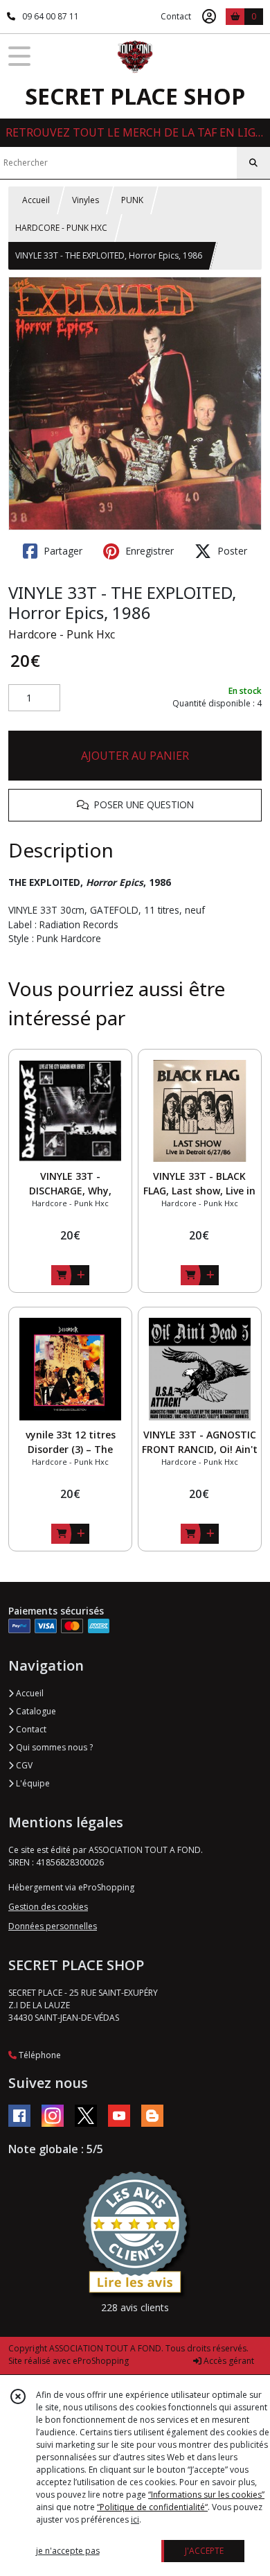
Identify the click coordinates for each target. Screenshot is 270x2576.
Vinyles (85, 200)
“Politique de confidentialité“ (152, 2507)
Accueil (36, 200)
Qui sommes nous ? (53, 1747)
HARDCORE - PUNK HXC (61, 228)
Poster (231, 551)
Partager (62, 551)
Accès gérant (228, 2361)
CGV (23, 1765)
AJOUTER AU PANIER (135, 756)
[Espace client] (209, 17)
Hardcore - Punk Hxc (62, 634)
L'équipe (32, 1783)
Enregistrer (148, 551)
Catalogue (35, 1711)
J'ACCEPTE (204, 2551)
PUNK (132, 200)
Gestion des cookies (48, 1907)
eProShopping (101, 2361)
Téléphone (39, 2055)
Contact (176, 16)
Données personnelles (53, 1926)
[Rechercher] (253, 163)
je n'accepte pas (68, 2551)
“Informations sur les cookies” (206, 2495)
